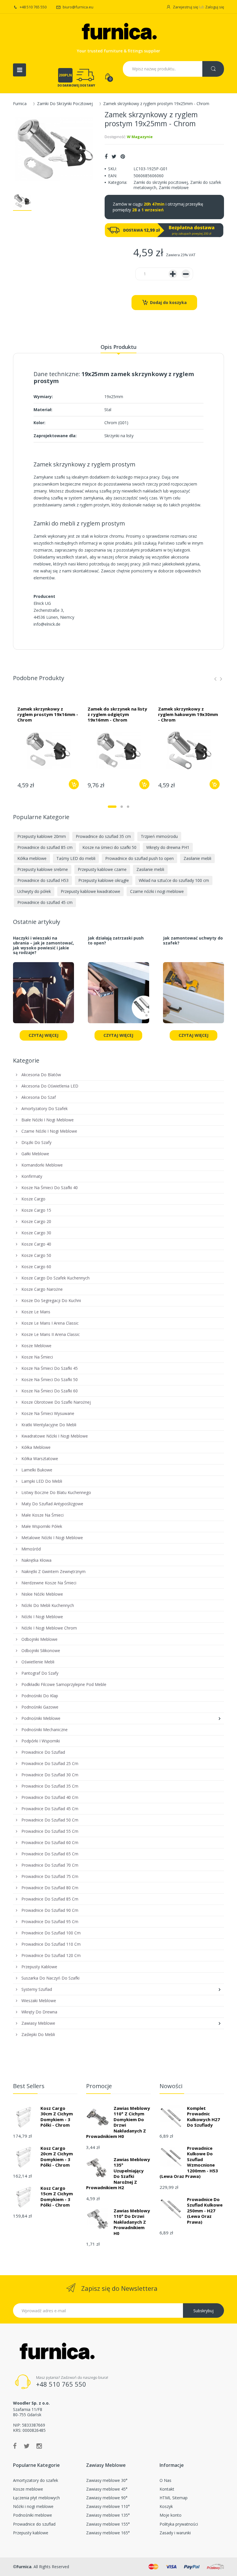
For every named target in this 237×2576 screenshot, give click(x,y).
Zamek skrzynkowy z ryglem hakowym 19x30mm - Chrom (188, 714)
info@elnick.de (47, 624)
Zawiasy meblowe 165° (108, 2533)
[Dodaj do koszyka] (74, 784)
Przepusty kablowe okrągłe (104, 880)
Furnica (20, 104)
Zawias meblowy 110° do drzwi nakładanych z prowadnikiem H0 (132, 2222)
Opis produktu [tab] (118, 347)
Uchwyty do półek (34, 891)
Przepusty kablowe (31, 2533)
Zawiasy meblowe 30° (107, 2480)
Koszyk (166, 2506)
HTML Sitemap (174, 2498)
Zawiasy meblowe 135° (108, 2515)
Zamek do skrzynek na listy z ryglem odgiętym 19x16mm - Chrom (117, 714)
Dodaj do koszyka (168, 302)
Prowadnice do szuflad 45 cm (45, 902)
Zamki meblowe (174, 187)
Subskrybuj (203, 2311)
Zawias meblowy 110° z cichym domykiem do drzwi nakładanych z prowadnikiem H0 (118, 2122)
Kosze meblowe (28, 2489)
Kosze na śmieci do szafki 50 (109, 847)
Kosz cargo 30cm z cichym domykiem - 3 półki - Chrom (57, 2117)
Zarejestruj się (185, 7)
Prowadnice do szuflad (34, 2524)
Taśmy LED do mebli (76, 858)
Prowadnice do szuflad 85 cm (45, 847)
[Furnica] (118, 32)
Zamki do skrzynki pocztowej (161, 182)
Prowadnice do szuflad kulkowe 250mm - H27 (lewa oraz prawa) (205, 2211)
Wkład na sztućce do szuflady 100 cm (174, 880)
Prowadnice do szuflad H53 (43, 880)
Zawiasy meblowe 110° (108, 2506)
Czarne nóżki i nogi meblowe (157, 891)
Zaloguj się (215, 7)
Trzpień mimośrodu (159, 836)
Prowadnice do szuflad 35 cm (103, 836)
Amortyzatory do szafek (36, 2480)
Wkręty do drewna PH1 (168, 847)
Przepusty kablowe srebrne (43, 869)
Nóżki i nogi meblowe (33, 2506)
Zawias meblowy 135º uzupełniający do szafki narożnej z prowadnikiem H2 (118, 2174)
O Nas (165, 2480)
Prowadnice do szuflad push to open (139, 858)
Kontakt (167, 2489)
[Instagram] (39, 2446)
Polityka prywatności (179, 2524)
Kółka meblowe (32, 858)
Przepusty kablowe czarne (102, 869)
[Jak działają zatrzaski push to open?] (118, 996)
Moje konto (171, 2515)
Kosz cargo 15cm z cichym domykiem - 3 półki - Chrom (57, 2197)
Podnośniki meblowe (33, 2515)
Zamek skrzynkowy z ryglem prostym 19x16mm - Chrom (48, 714)
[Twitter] (114, 156)
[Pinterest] (123, 156)
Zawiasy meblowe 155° (108, 2524)
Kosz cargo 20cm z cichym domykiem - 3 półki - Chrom (57, 2157)
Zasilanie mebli (197, 858)
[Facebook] (106, 156)
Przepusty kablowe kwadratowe (90, 891)
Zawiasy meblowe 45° (107, 2489)
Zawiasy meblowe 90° (107, 2498)
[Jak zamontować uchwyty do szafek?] (194, 996)
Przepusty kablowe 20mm (42, 836)
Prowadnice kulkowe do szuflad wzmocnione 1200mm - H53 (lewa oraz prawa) (189, 2162)
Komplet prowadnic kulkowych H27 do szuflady (203, 2117)
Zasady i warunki (175, 2533)
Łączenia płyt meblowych (36, 2498)
